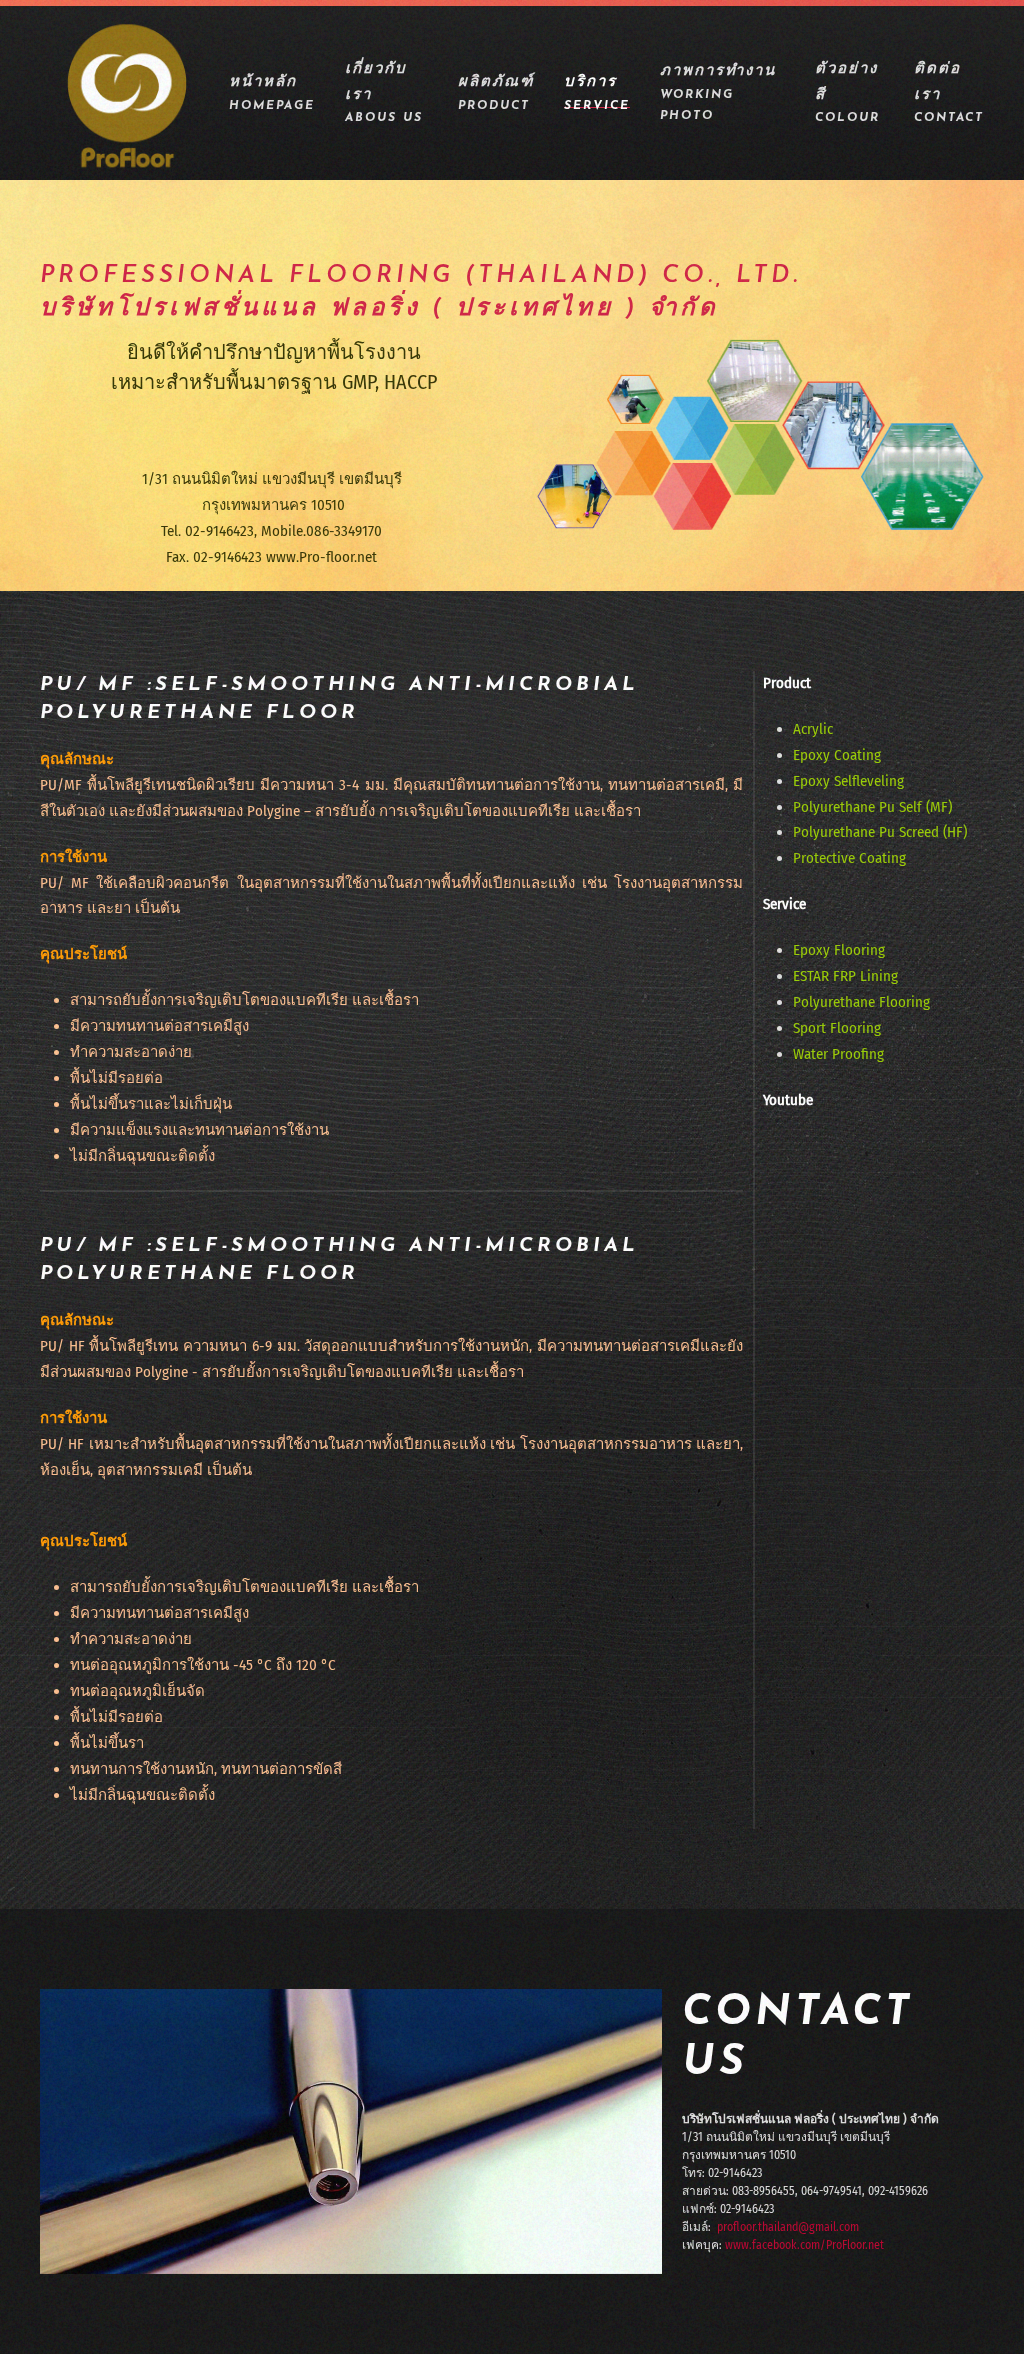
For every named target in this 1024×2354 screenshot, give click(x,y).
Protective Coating (849, 858)
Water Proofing (838, 1054)
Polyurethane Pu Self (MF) (872, 807)
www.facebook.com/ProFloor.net (804, 2245)
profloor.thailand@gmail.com (788, 2227)
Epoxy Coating (837, 755)
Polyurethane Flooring (861, 1002)
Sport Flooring (837, 1028)
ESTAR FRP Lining (845, 976)
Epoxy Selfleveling (848, 781)
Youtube (788, 1100)
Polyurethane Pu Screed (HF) (880, 832)
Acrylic (813, 729)
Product (787, 683)
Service (784, 904)
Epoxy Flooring (839, 950)
